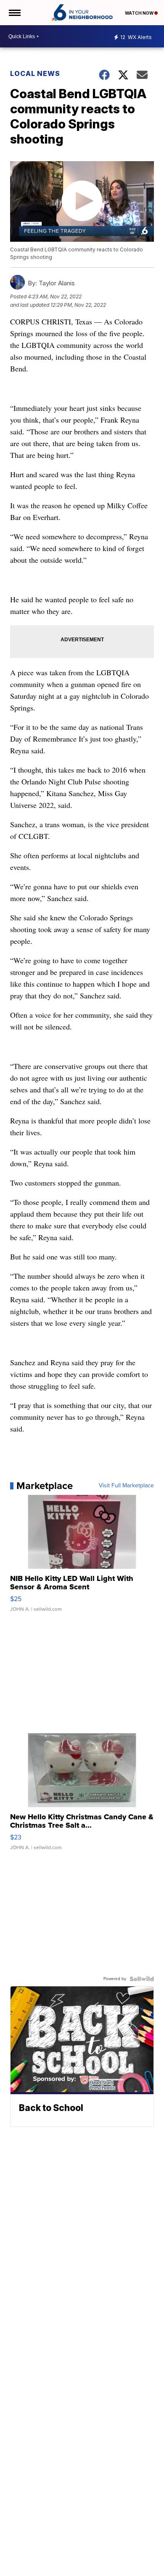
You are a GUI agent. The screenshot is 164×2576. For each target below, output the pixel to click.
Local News (35, 73)
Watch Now (140, 13)
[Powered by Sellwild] (142, 1979)
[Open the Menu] (14, 13)
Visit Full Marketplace (126, 1486)
